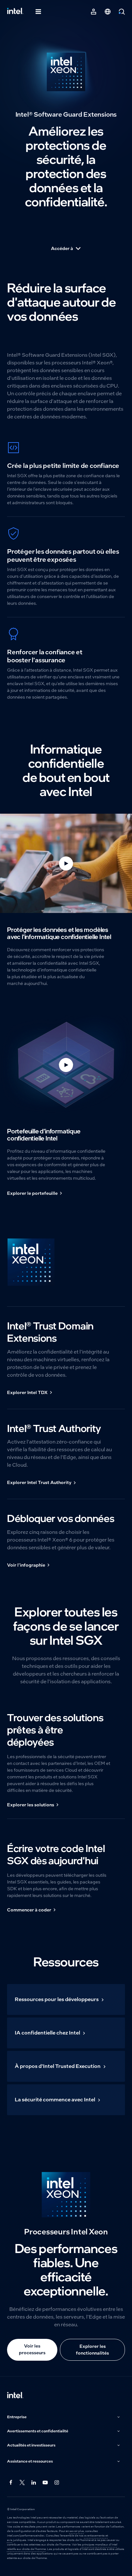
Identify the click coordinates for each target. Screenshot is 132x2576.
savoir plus (77, 2531)
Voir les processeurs (32, 2349)
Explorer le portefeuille (32, 1193)
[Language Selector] (108, 12)
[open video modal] (66, 863)
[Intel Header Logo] (15, 12)
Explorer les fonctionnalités (92, 2350)
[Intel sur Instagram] (57, 2482)
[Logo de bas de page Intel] (15, 2396)
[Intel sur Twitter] (22, 2482)
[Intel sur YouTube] (45, 2482)
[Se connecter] (94, 12)
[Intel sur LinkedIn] (34, 2482)
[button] (64, 2417)
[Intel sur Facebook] (11, 2482)
